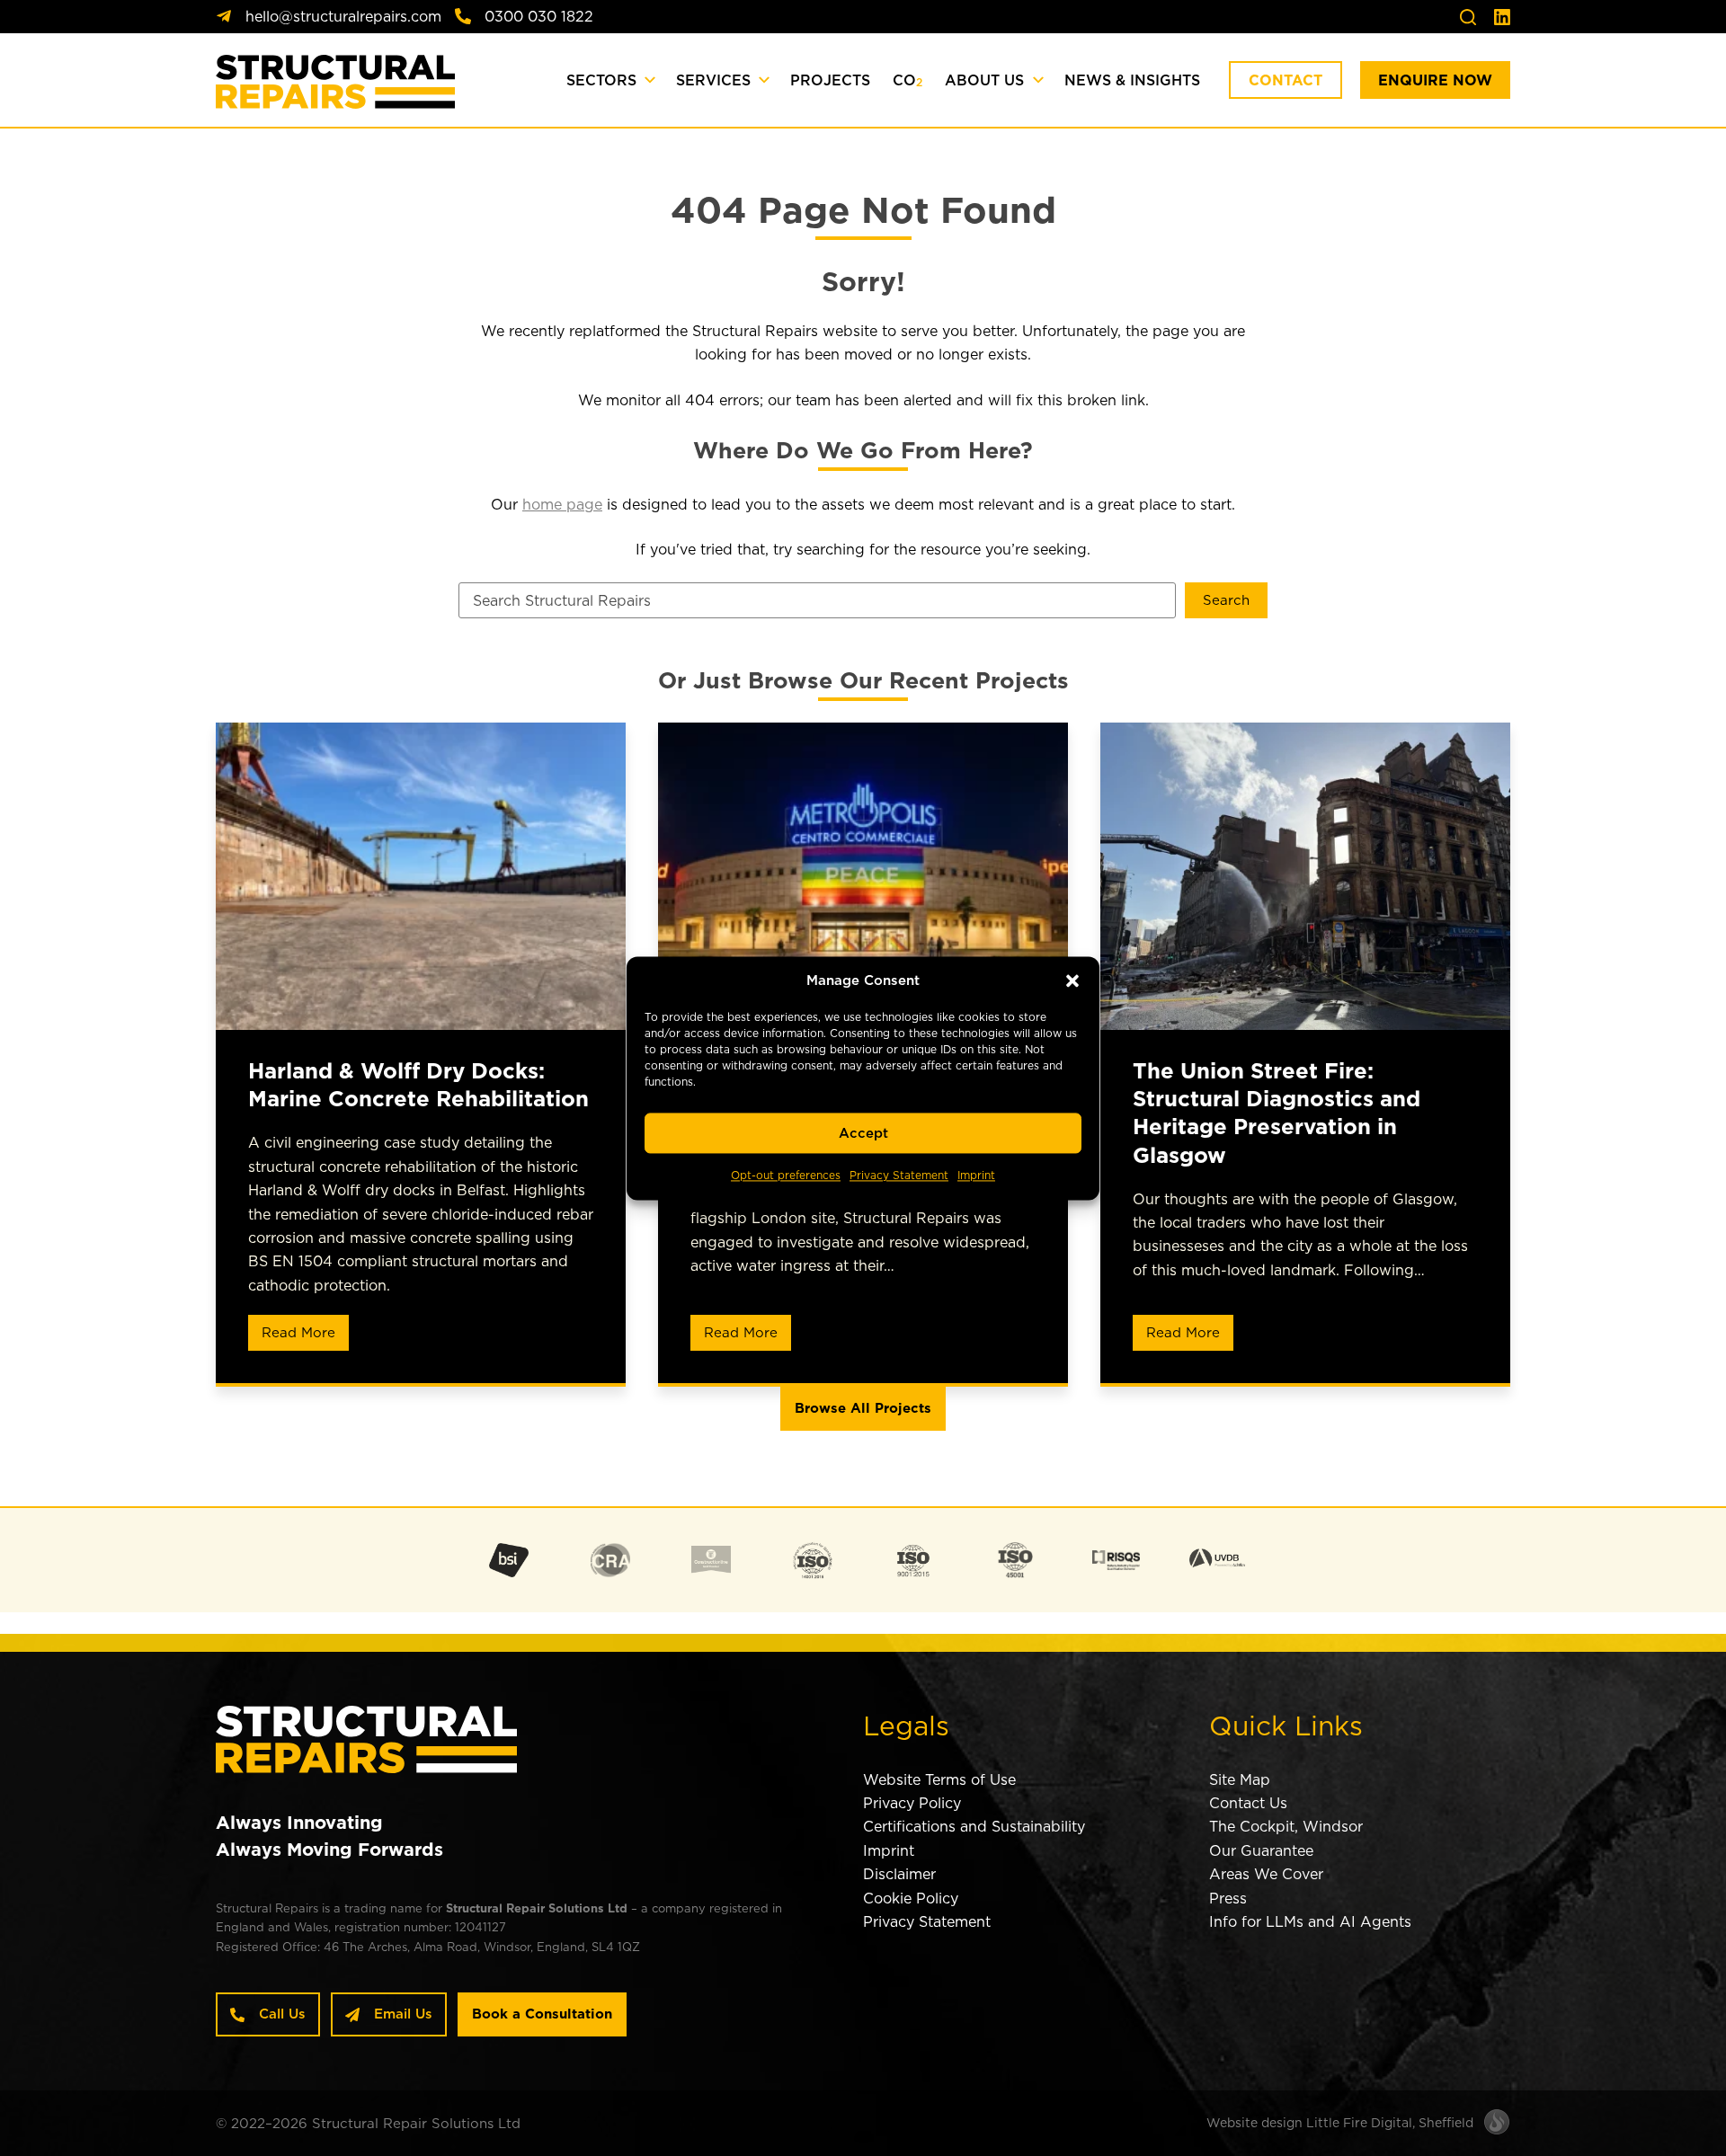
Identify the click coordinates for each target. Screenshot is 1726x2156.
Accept (863, 1133)
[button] (1072, 980)
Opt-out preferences (786, 1176)
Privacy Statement (899, 1176)
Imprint (976, 1176)
